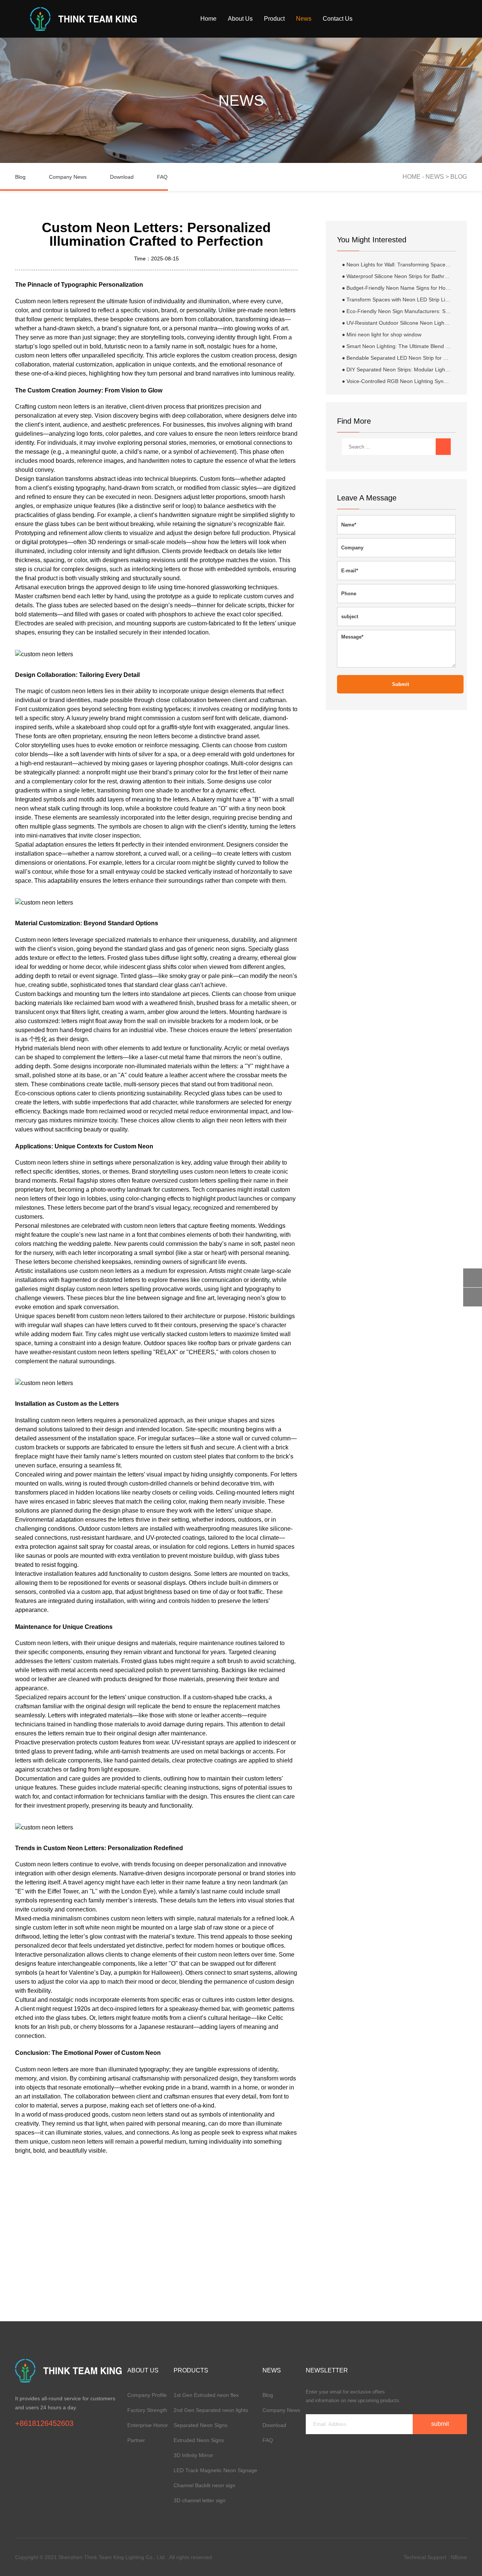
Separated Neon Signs (201, 2425)
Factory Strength (147, 2410)
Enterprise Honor (148, 2425)
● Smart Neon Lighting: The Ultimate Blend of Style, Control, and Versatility (396, 346)
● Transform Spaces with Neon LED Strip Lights (396, 300)
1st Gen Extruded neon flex (206, 2395)
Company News (68, 177)
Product (274, 19)
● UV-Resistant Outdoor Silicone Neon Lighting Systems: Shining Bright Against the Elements (396, 323)
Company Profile (147, 2395)
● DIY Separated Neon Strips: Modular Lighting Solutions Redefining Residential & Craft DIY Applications (396, 370)
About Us (240, 19)
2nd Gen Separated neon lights (211, 2410)
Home (208, 19)
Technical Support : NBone (435, 2557)
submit (400, 684)
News (304, 19)
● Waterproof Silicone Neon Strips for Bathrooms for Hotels (396, 276)
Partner (136, 2440)
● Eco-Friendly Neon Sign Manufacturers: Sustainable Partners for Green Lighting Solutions (396, 311)
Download (122, 177)
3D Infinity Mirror (193, 2455)
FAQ (162, 177)
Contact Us (338, 19)
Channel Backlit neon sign (204, 2485)
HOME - (414, 177)
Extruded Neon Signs (199, 2440)
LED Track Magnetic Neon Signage (215, 2470)
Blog (20, 177)
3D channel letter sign (200, 2500)
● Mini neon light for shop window (382, 335)
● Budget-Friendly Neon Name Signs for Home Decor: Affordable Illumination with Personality (396, 288)
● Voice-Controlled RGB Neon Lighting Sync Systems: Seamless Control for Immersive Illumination (396, 381)
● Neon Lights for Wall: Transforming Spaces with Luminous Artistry (396, 265)
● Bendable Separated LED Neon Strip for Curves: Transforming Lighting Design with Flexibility (396, 358)
